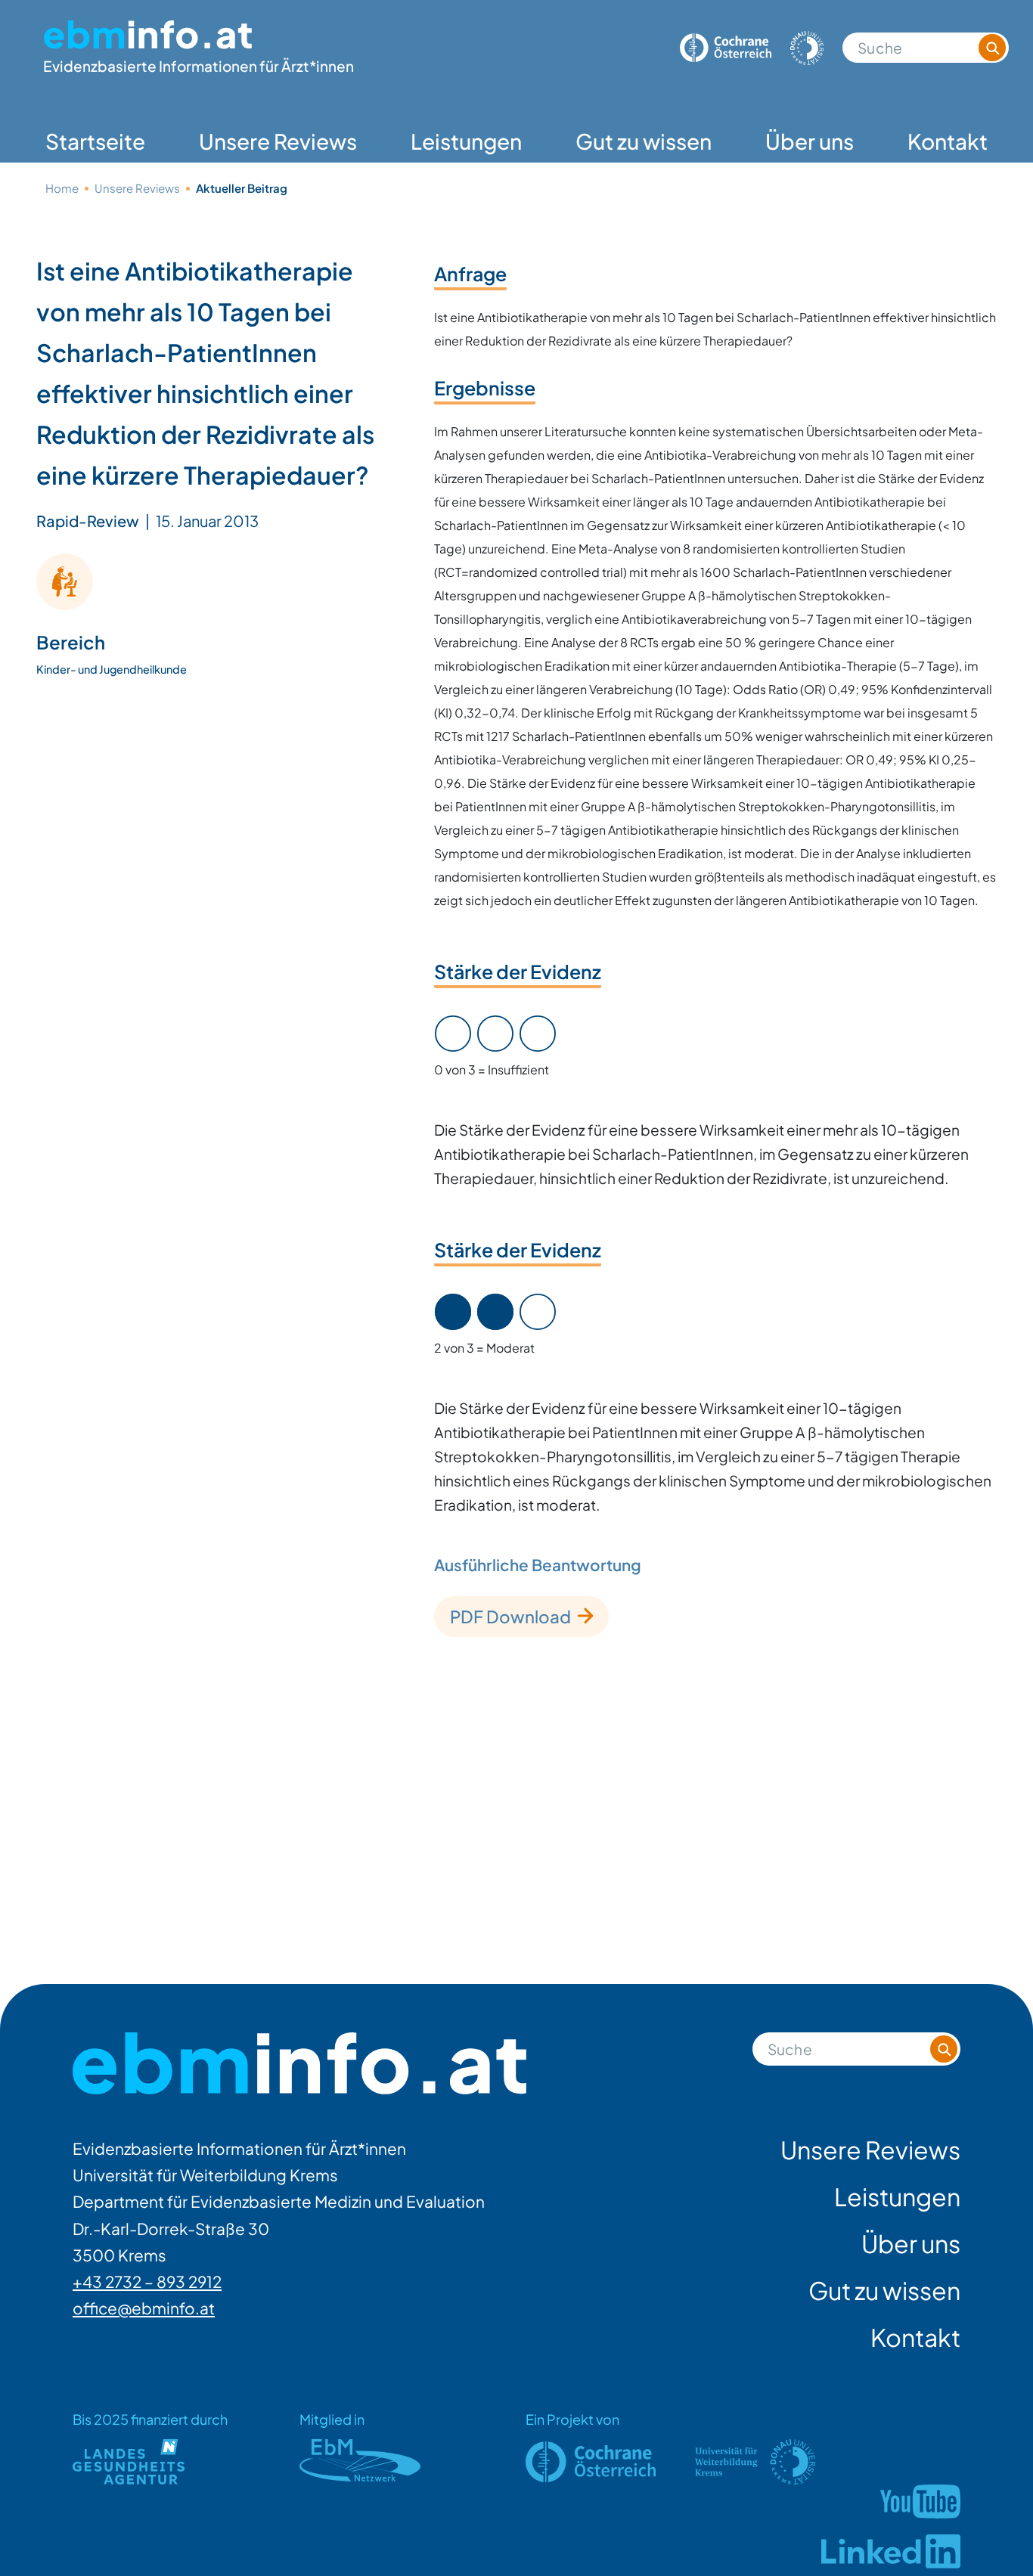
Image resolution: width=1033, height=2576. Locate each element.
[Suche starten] (992, 48)
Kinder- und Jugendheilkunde (112, 668)
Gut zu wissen (644, 141)
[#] (920, 2502)
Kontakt (948, 141)
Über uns (810, 141)
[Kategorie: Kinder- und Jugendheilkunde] (65, 581)
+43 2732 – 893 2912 (147, 2282)
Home (62, 188)
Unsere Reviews (278, 141)
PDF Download (510, 1617)
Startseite (95, 141)
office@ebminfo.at (144, 2308)
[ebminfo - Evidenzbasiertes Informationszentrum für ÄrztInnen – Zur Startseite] (299, 2064)
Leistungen (466, 141)
